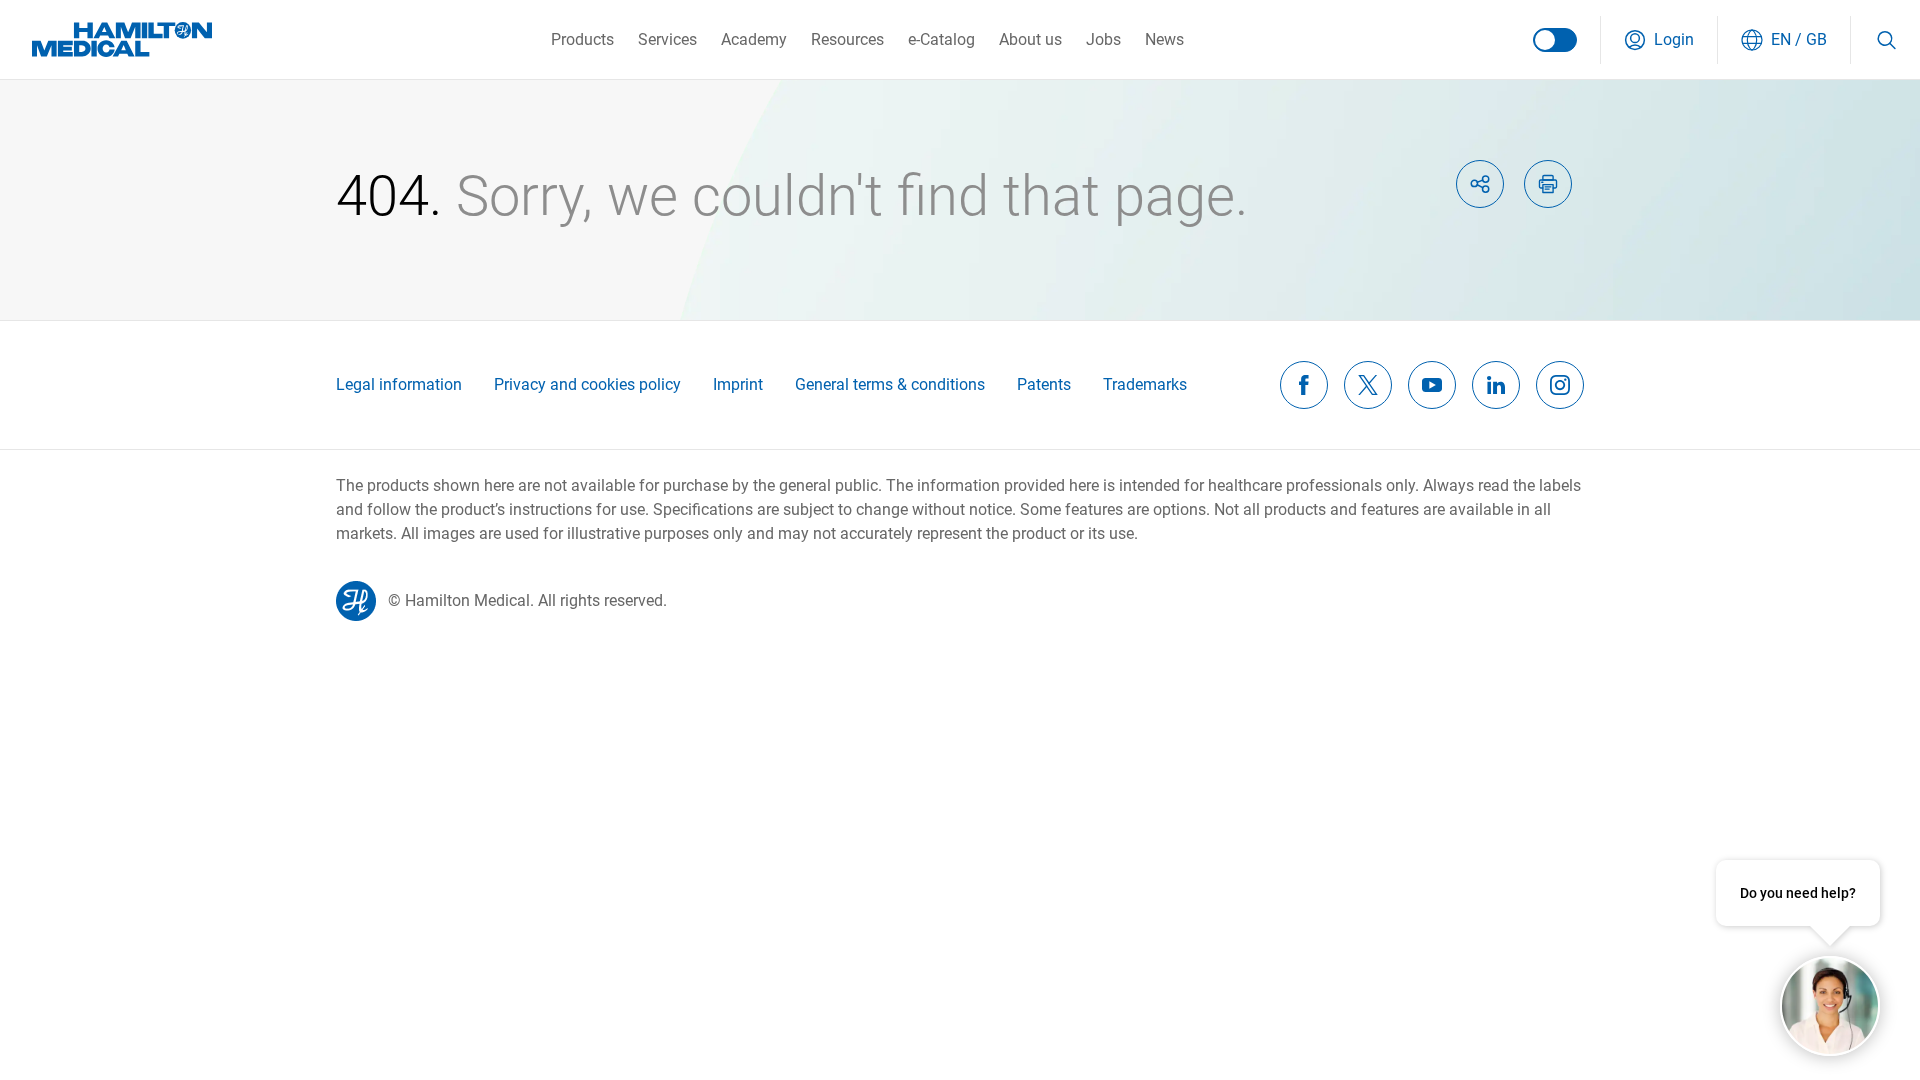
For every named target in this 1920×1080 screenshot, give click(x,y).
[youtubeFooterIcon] (1432, 385)
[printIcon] (1548, 184)
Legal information (399, 384)
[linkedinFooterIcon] (1496, 385)
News (1164, 39)
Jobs (1103, 39)
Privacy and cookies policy (587, 384)
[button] (1659, 40)
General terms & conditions (890, 384)
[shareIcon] (1480, 184)
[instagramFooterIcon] (1560, 385)
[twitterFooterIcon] (1368, 385)
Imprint (738, 384)
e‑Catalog (941, 39)
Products (582, 39)
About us (1030, 39)
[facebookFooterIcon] (1304, 385)
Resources (847, 39)
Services (667, 39)
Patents (1044, 384)
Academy (754, 39)
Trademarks (1145, 384)
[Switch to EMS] (1555, 40)
